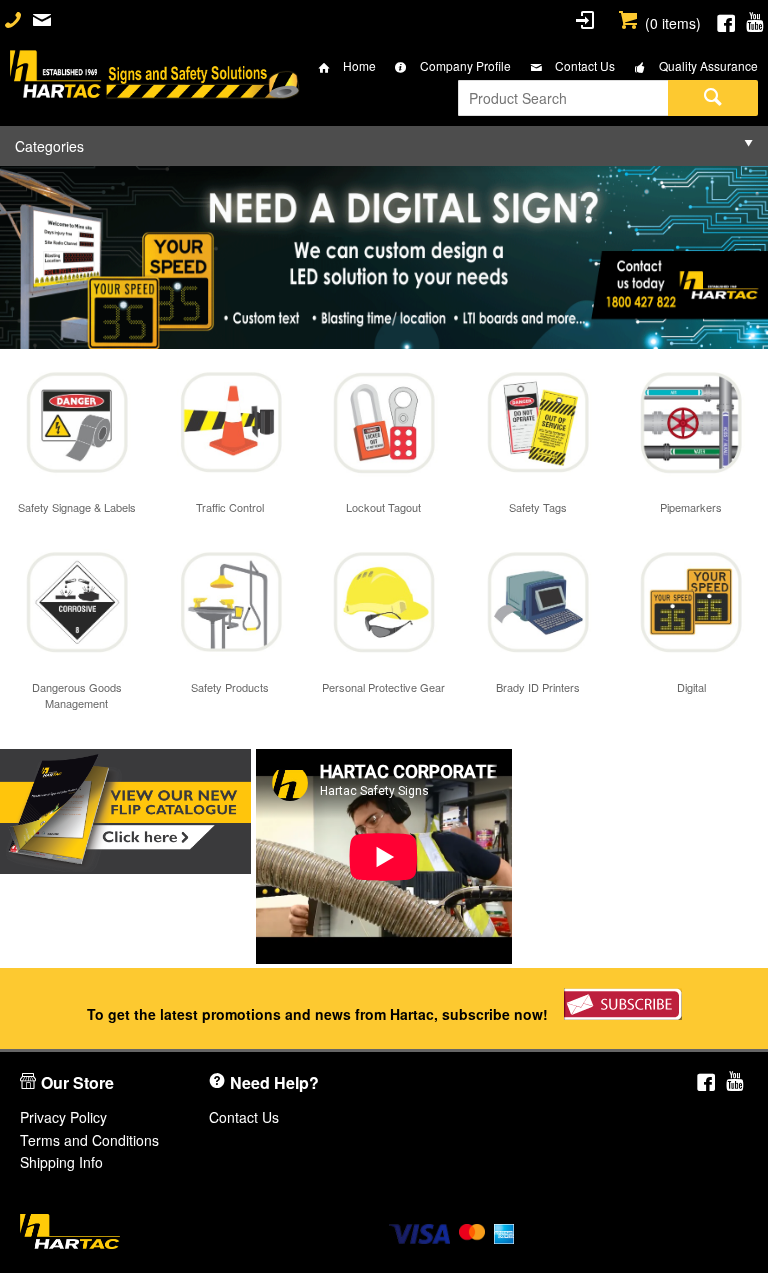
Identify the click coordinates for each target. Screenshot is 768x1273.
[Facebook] (726, 20)
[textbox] (563, 98)
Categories (49, 146)
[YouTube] (754, 20)
